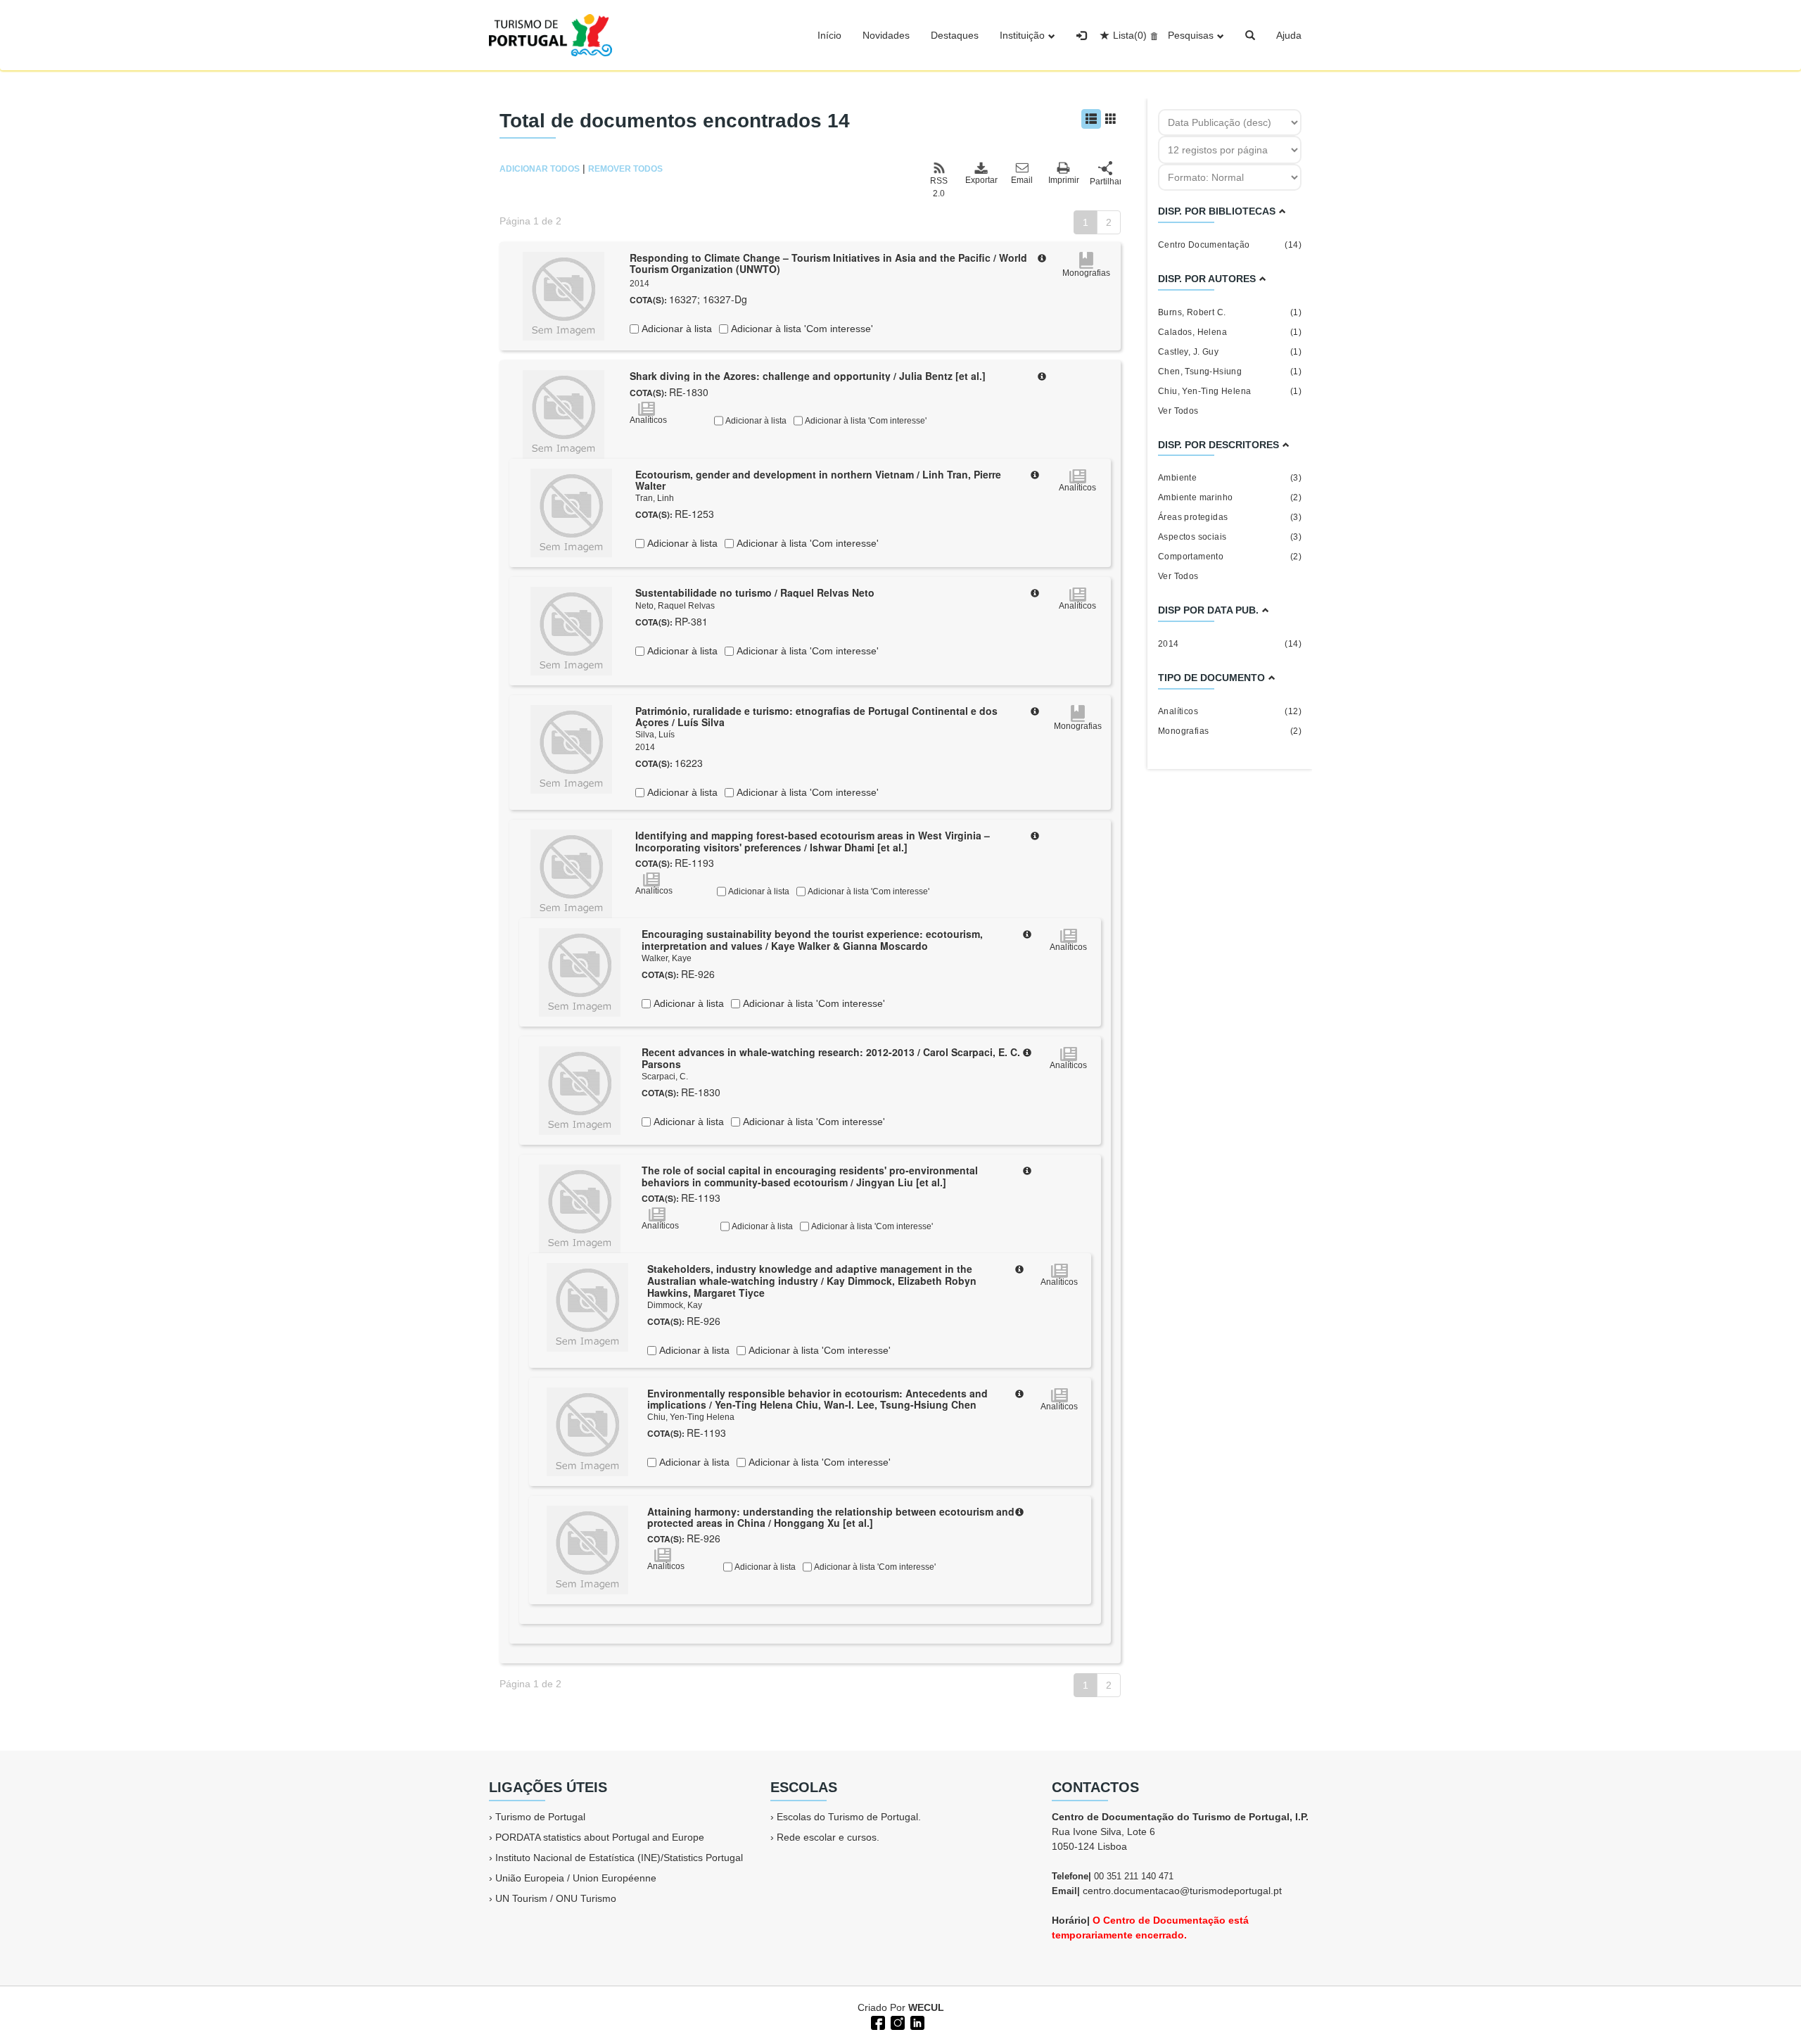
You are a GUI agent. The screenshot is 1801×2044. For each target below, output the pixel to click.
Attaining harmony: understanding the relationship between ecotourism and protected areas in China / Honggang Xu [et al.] (831, 1517)
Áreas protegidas (1230, 517)
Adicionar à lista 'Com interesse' (801, 329)
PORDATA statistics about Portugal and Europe (600, 1837)
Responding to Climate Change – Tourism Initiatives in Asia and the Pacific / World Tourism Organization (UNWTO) (828, 264)
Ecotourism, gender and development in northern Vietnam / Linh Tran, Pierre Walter (818, 480)
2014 (1230, 644)
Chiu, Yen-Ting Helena (691, 1417)
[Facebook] (877, 2021)
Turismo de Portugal (540, 1817)
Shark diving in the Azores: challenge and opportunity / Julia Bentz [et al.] (808, 376)
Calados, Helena (1230, 332)
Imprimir (1064, 180)
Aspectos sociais (1230, 537)
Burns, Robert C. (1230, 312)
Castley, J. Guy (1230, 352)
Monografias (1230, 731)
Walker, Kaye (667, 958)
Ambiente (1230, 478)
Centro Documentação (1230, 245)
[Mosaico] (1111, 119)
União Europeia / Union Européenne (576, 1878)
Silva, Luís (655, 735)
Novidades (886, 35)
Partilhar (1105, 182)
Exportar (981, 180)
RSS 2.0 (939, 187)
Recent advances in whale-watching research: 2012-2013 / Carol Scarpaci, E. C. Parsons (831, 1058)
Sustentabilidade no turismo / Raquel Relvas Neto (755, 592)
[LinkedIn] (916, 2021)
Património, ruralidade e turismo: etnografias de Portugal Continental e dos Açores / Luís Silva (816, 717)
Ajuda (1289, 35)
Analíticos (1230, 711)
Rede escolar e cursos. (828, 1837)
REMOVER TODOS (625, 169)
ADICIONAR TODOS (540, 169)
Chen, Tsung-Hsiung (1230, 372)
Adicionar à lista (675, 329)
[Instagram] (896, 2021)
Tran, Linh (655, 498)
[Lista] (1091, 119)
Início (829, 35)
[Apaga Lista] (1152, 35)
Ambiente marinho (1230, 497)
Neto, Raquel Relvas (675, 606)
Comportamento (1230, 557)
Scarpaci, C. (665, 1077)
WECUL (926, 2007)
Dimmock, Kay (675, 1305)
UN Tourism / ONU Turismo (556, 1898)
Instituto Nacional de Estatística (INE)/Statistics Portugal (619, 1858)
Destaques (955, 35)
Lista (1130, 35)
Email (1022, 180)
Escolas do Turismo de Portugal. (849, 1817)
